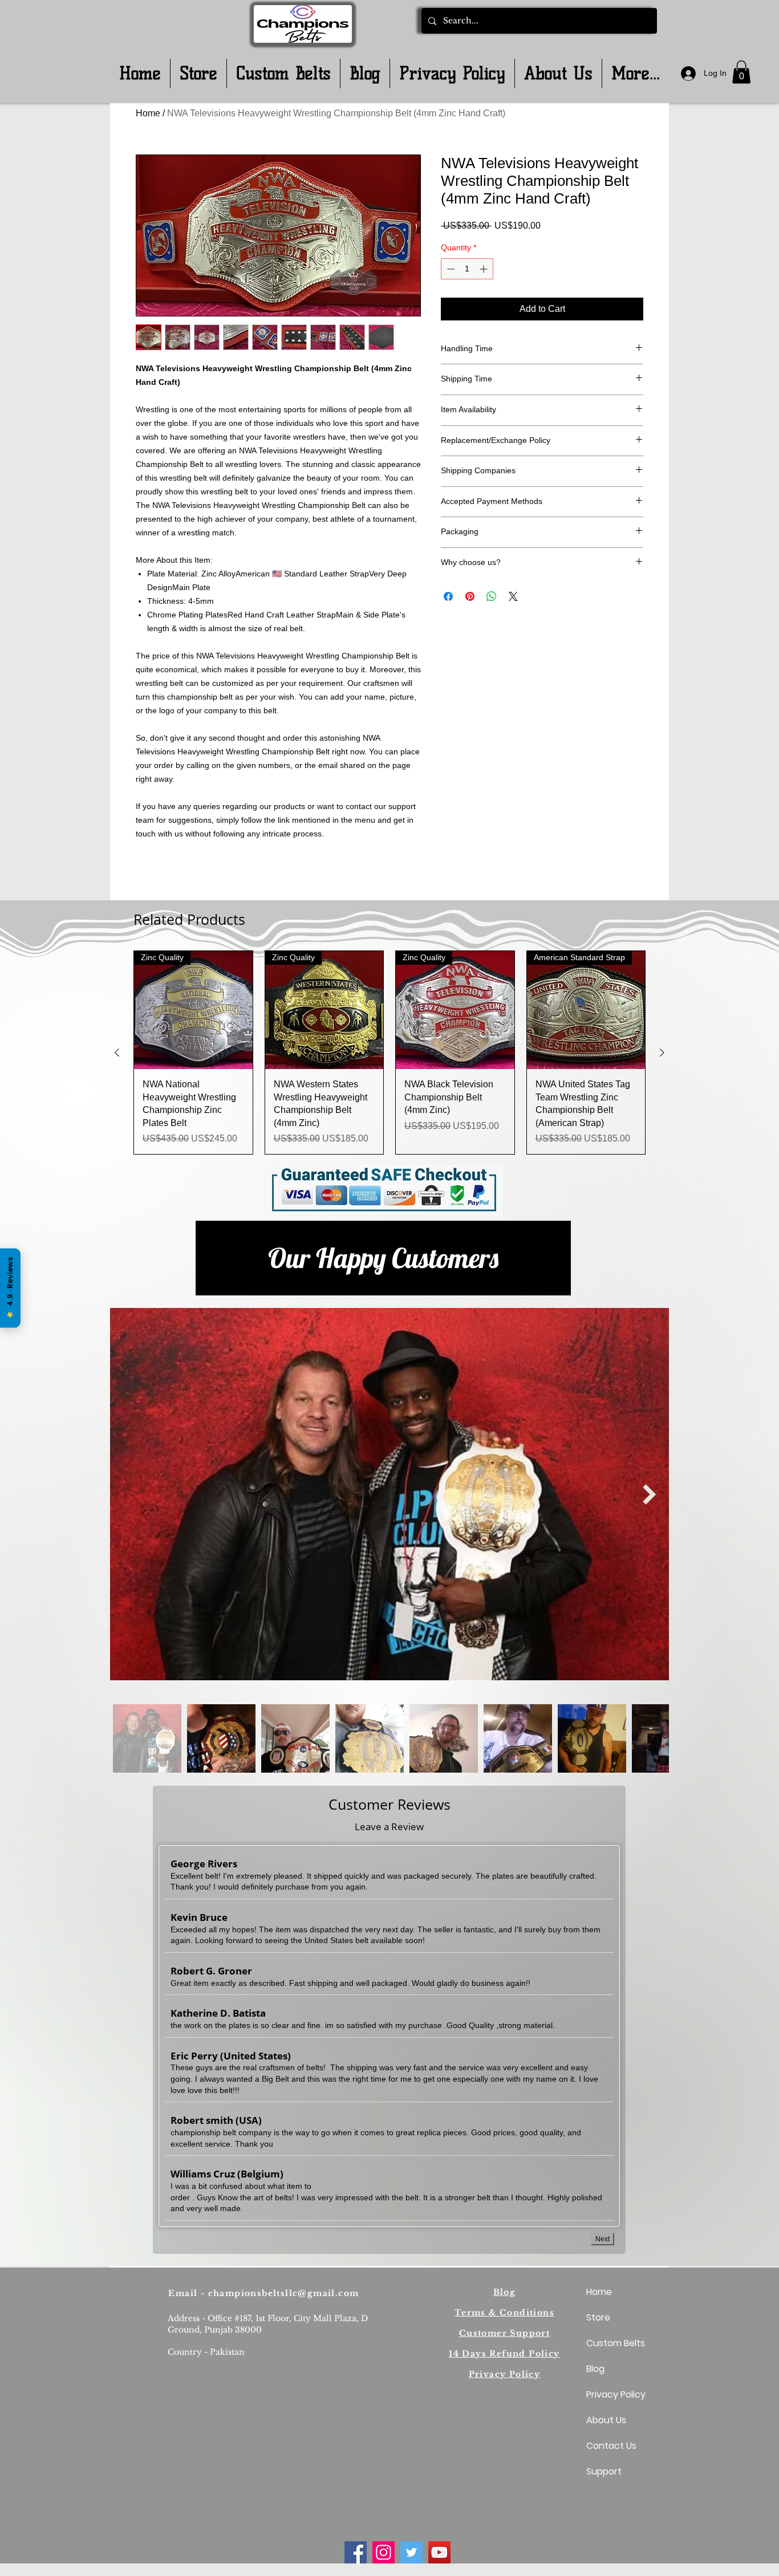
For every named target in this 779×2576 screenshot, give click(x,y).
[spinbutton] (467, 269)
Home (148, 113)
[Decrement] (450, 269)
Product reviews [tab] (179, 969)
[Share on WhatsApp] (492, 596)
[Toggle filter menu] (616, 1002)
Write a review (521, 893)
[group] (389, 1409)
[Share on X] (513, 596)
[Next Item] (649, 1851)
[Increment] (484, 269)
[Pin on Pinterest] (470, 596)
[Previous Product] (117, 1409)
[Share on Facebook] (448, 596)
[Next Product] (662, 1409)
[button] (741, 72)
